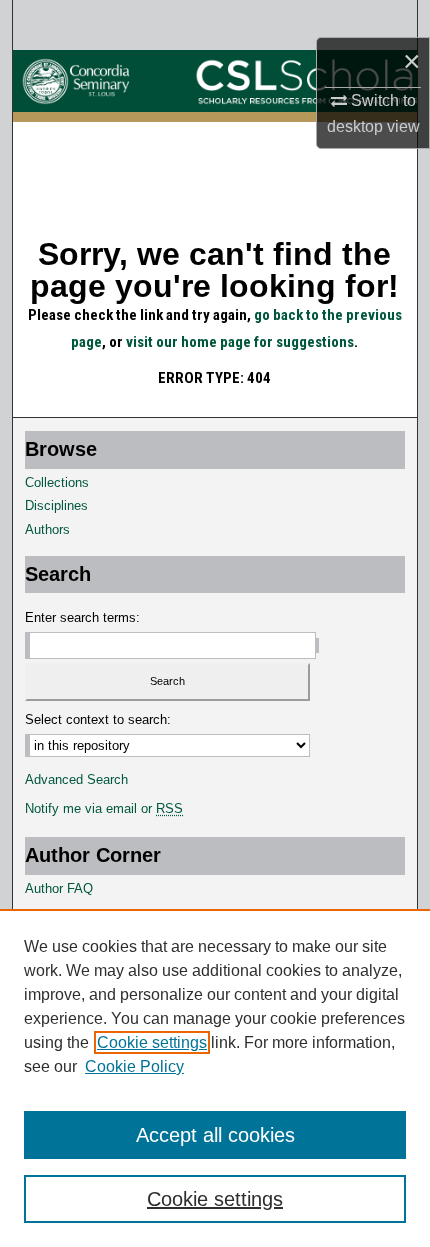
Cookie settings (152, 1042)
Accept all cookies (215, 1135)
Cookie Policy (134, 1066)
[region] (215, 1078)
